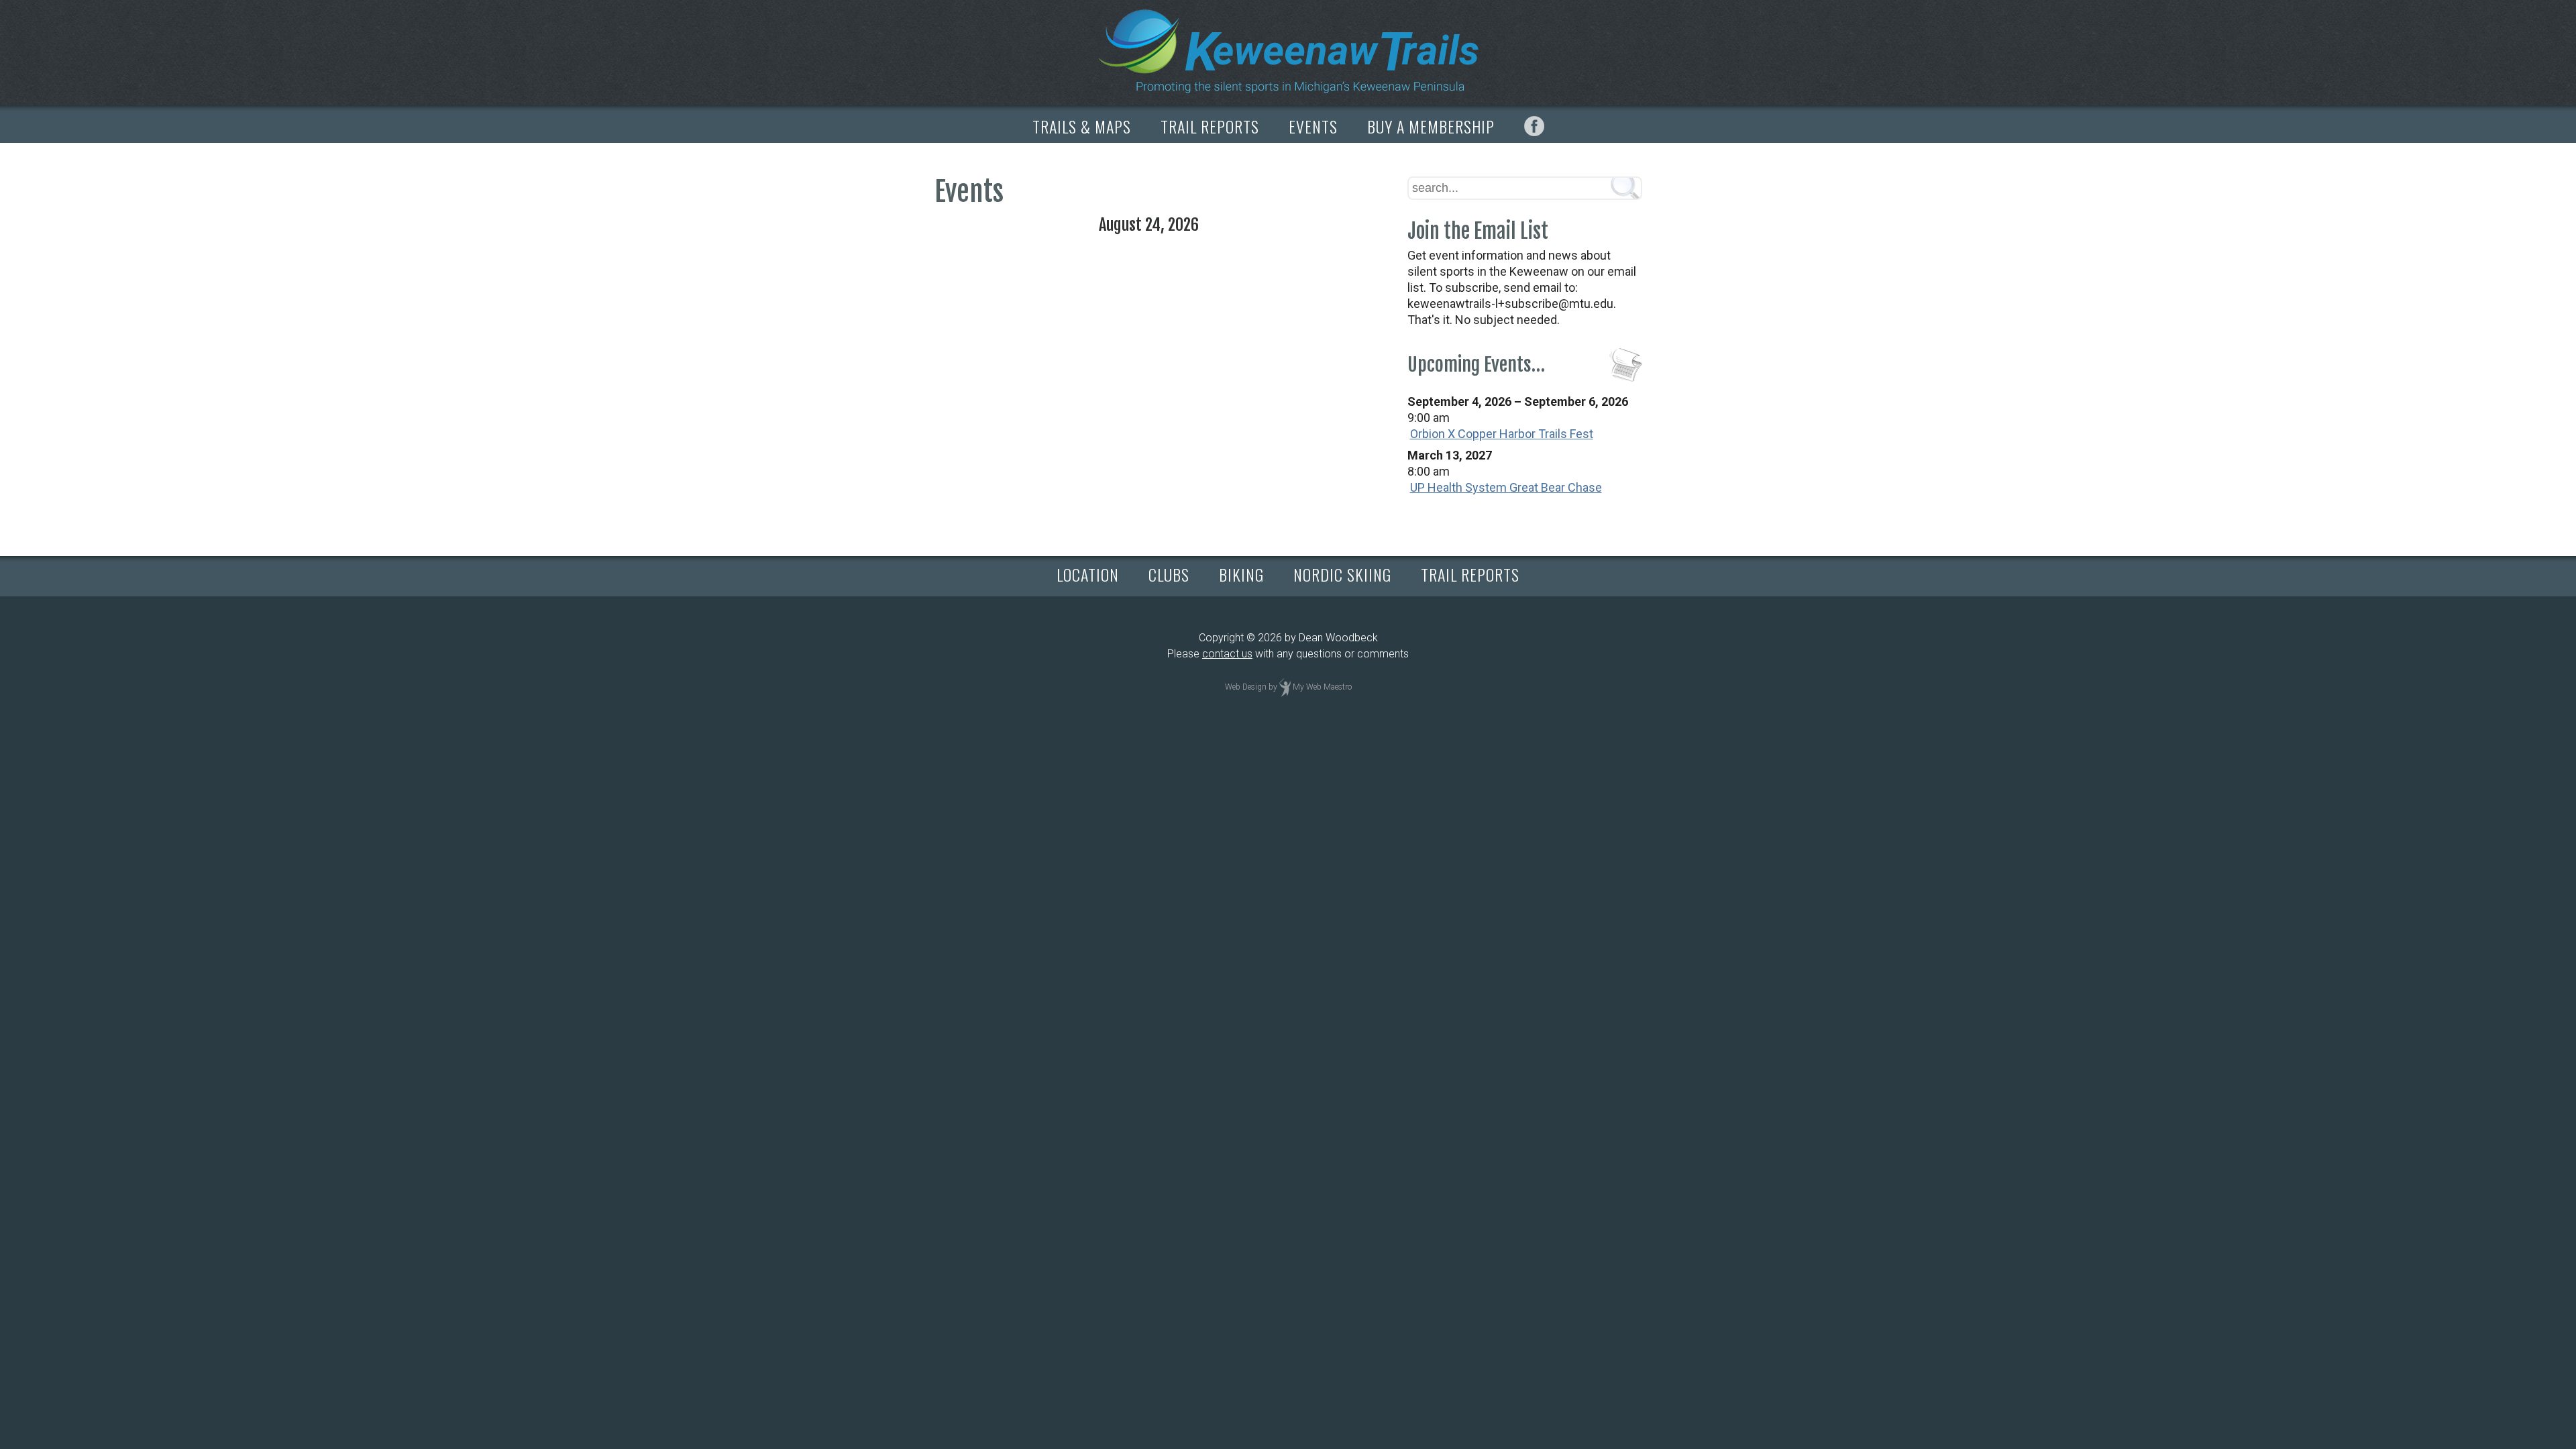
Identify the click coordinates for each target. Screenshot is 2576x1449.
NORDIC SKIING (1342, 574)
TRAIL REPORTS (1210, 126)
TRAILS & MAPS (1082, 126)
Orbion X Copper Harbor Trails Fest (1502, 434)
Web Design (1246, 687)
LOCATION (1088, 574)
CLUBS (1169, 574)
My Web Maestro (1322, 687)
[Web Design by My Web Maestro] (1285, 687)
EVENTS (1313, 126)
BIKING (1241, 574)
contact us (1227, 654)
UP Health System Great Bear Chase (1506, 487)
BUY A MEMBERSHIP (1431, 126)
